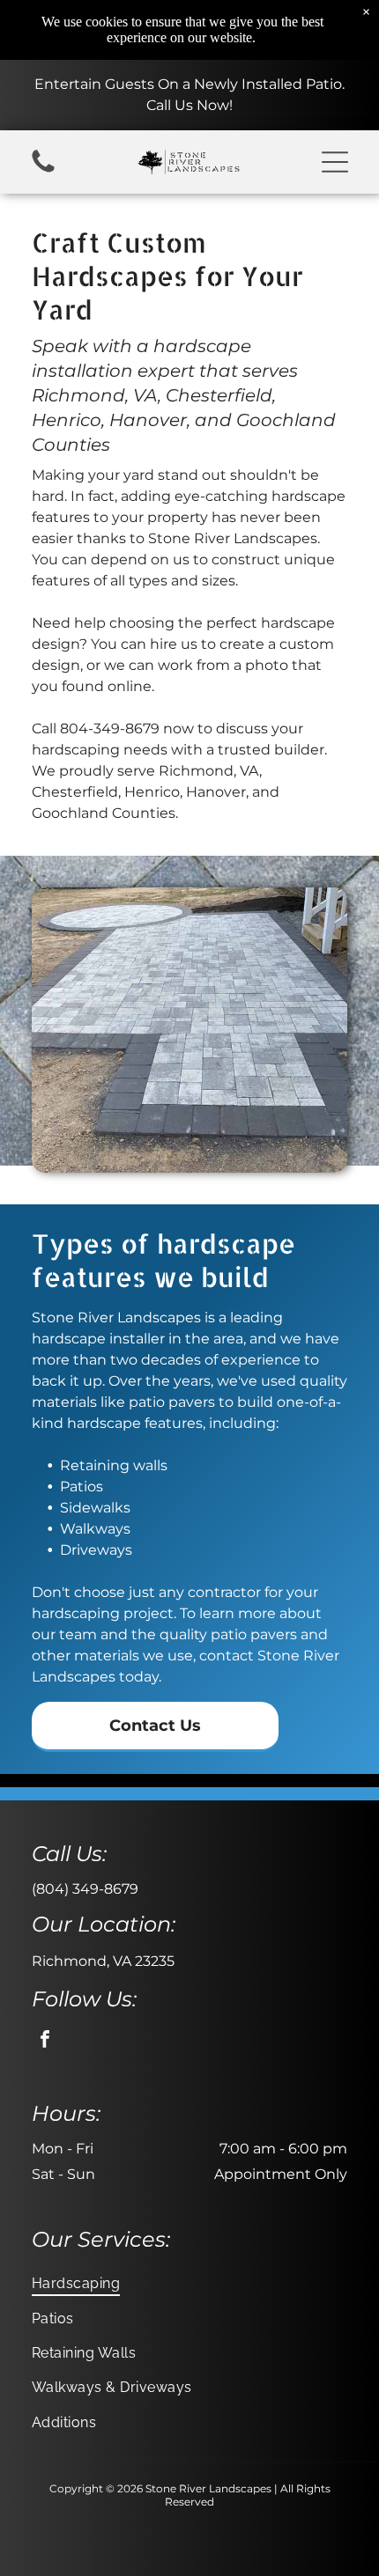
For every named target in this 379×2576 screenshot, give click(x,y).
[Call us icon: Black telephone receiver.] (43, 171)
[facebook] (45, 2041)
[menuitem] (189, 2283)
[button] (335, 162)
